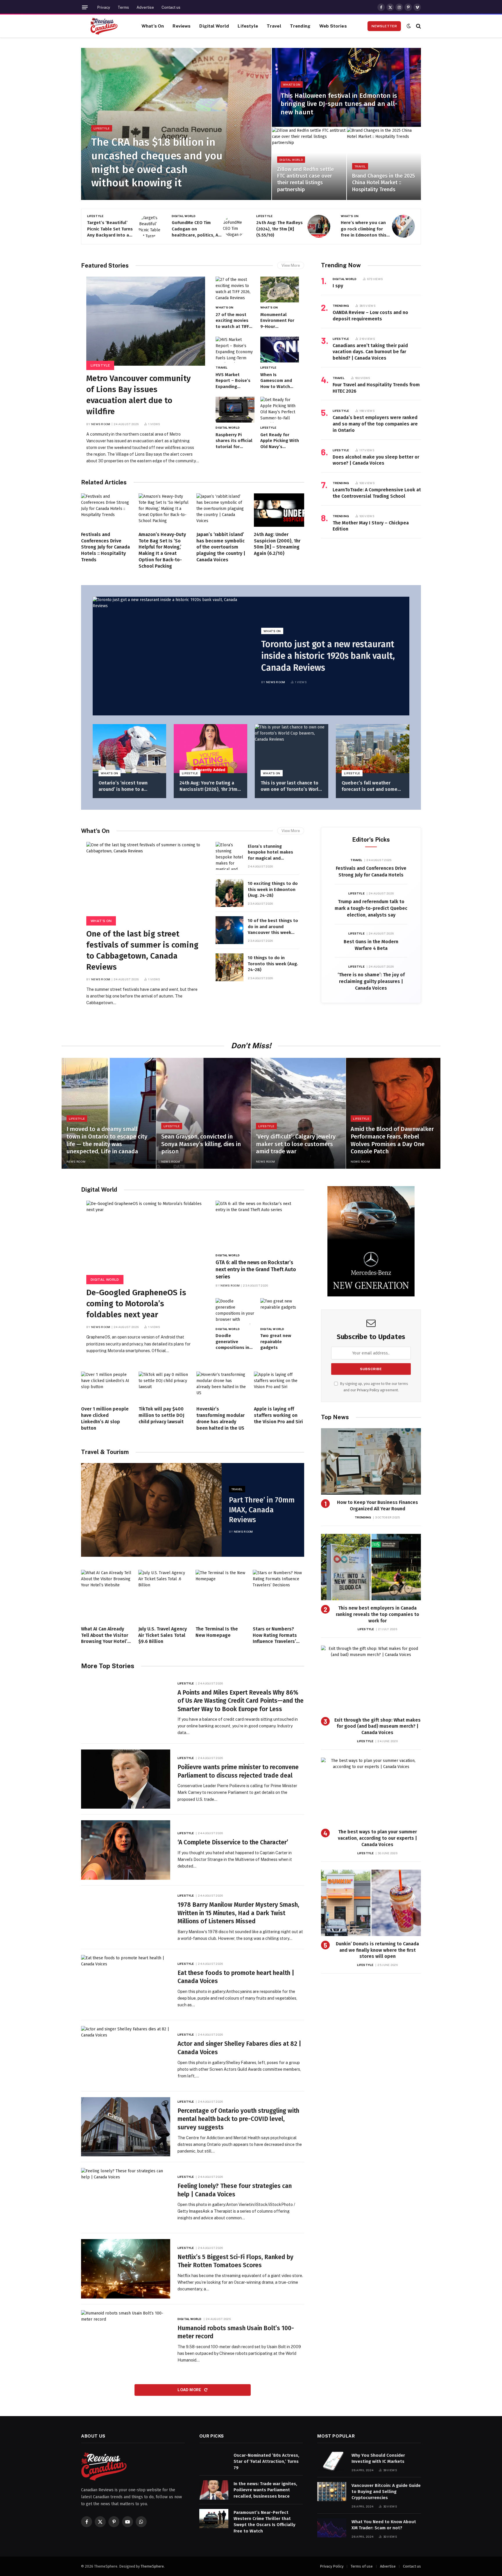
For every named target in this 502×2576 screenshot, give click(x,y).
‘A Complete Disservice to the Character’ (233, 1842)
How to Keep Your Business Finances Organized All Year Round (378, 1506)
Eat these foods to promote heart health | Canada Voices (236, 1977)
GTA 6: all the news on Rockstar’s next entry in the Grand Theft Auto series (256, 1270)
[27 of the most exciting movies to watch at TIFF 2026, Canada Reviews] (235, 289)
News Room (101, 424)
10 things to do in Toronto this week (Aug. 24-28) (273, 964)
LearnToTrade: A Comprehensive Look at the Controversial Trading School (377, 493)
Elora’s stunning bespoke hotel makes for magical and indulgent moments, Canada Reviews (270, 852)
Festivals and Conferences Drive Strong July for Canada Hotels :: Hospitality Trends (105, 547)
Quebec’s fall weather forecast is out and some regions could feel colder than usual (370, 786)
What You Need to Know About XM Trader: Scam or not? (384, 2525)
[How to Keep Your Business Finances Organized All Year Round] (371, 1461)
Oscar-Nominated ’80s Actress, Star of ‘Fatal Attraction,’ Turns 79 (266, 2462)
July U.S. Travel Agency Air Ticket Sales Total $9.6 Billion (163, 1635)
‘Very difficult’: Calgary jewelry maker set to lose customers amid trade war (296, 1144)
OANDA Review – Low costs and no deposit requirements (370, 316)
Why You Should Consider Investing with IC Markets (378, 2458)
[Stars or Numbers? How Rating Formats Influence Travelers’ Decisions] (278, 1595)
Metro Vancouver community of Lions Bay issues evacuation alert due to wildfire (138, 395)
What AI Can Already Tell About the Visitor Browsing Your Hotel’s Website (105, 1635)
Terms (123, 7)
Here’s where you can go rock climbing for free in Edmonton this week (364, 229)
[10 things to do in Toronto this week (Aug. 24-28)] (230, 967)
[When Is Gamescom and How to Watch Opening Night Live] (280, 350)
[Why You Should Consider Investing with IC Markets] (332, 2462)
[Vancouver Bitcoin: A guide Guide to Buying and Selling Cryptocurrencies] (332, 2492)
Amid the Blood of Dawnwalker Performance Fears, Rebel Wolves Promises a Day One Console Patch (392, 1140)
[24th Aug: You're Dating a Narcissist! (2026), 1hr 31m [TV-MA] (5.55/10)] (210, 749)
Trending (300, 26)
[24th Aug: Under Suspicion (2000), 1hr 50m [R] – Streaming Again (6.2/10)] (279, 510)
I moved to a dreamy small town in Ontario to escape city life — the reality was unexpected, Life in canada (107, 1140)
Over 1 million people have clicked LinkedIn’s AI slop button (105, 1418)
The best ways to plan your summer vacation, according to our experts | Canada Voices (377, 1838)
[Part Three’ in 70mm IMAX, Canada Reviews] (151, 1510)
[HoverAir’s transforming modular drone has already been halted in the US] (222, 1387)
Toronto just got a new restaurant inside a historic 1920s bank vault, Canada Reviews (328, 656)
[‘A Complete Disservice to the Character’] (126, 1850)
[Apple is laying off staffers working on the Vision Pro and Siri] (279, 1387)
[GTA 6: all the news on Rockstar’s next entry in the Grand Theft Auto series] (257, 1225)
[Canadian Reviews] (104, 26)
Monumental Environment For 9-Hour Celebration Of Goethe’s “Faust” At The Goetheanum (278, 321)
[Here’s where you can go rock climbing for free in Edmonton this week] (403, 226)
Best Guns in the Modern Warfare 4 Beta (371, 945)
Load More (190, 2390)
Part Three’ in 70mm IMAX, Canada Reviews (262, 1510)
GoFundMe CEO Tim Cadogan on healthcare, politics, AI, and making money (196, 229)
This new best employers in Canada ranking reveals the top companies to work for (378, 1614)
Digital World (214, 26)
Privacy (104, 7)
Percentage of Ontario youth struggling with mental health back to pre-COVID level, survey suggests (238, 2119)
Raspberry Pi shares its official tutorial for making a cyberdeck (234, 441)
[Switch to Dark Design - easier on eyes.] (409, 26)
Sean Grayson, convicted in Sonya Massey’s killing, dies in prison (201, 1144)
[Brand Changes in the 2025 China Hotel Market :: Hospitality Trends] (384, 164)
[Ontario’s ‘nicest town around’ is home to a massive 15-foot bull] (129, 749)
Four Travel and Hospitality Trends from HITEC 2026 (376, 388)
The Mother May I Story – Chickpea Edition (371, 526)
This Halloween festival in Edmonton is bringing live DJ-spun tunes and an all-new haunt (339, 104)
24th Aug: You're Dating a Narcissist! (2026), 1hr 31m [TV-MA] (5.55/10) (208, 786)
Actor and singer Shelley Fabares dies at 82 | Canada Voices (239, 2048)
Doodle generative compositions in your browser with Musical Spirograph (235, 1342)
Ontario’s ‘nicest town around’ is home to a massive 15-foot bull (123, 786)
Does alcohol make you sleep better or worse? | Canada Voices (376, 460)
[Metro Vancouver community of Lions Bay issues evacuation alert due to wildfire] (146, 321)
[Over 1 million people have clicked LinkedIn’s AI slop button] (106, 1387)
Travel (274, 26)
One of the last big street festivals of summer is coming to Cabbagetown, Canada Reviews (142, 950)
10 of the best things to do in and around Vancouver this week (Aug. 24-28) (273, 927)
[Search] (418, 26)
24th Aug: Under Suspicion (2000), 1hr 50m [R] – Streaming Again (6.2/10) (277, 544)
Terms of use (362, 2566)
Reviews (182, 26)
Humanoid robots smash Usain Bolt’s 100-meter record (236, 2332)
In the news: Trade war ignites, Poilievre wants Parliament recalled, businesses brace (265, 2490)
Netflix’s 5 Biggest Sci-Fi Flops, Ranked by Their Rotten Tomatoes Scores (235, 2261)
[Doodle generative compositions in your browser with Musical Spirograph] (235, 1311)
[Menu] (85, 7)
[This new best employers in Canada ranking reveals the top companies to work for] (371, 1567)
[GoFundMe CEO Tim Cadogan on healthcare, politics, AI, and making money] (234, 226)
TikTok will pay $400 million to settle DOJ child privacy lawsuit (161, 1415)
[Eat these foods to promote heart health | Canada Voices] (126, 1985)
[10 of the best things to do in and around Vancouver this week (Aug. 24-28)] (230, 930)
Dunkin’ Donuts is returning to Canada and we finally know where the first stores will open (377, 1950)
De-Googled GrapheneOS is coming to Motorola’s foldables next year (136, 1304)
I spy (338, 286)
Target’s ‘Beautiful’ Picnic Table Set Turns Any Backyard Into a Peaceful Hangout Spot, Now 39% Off (110, 229)
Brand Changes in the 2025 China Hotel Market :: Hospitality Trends (383, 183)
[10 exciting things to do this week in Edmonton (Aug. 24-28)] (230, 893)
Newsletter (384, 26)
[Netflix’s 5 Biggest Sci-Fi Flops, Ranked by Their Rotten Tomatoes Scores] (126, 2269)
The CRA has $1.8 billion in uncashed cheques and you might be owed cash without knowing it (157, 163)
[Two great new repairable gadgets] (280, 1311)
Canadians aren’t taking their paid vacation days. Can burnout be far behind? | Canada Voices (370, 352)
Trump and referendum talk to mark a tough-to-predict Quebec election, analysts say (371, 908)
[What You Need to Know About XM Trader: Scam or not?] (332, 2528)
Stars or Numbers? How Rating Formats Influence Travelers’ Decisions (275, 1635)
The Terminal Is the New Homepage (217, 1632)
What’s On (153, 26)
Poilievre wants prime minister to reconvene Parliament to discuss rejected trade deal (238, 1771)
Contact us (171, 7)
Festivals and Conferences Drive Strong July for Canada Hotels (371, 872)
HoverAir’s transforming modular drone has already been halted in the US (220, 1418)
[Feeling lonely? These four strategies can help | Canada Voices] (126, 2198)
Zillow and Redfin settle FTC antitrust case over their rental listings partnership (305, 179)
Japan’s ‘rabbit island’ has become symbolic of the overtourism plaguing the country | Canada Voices (221, 547)
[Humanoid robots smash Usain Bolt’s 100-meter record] (126, 2340)
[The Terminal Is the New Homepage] (221, 1595)
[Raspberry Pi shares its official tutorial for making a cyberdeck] (235, 410)
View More (291, 265)
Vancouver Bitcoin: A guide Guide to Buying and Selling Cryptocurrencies (386, 2492)
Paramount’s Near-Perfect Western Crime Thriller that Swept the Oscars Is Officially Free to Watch (265, 2522)
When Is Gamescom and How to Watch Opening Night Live (276, 381)
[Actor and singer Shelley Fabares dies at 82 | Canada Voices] (126, 2056)
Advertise (145, 7)
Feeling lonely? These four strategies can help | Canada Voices (235, 2190)
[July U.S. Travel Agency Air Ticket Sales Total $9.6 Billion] (164, 1595)
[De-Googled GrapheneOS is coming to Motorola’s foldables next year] (146, 1240)
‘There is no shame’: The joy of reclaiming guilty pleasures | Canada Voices (371, 981)
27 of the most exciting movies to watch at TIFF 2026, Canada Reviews (232, 321)
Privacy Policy (368, 1390)
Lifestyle (248, 26)
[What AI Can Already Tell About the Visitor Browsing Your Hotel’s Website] (107, 1595)
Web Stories (333, 26)
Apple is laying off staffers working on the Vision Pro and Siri (278, 1415)
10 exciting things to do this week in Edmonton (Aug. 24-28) (273, 889)
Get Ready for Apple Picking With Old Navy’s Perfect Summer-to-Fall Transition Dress (280, 441)
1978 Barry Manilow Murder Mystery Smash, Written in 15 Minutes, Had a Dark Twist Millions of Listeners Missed (238, 1913)
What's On (292, 84)
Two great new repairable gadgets (276, 1342)
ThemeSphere (152, 2566)
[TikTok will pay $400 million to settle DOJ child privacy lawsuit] (164, 1387)
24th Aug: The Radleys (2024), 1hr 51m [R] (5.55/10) (279, 229)
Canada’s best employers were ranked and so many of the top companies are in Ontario (375, 424)
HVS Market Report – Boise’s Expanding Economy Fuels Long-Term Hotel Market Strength (233, 381)
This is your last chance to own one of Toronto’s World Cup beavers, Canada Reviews (291, 786)
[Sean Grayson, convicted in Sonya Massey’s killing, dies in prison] (204, 1113)
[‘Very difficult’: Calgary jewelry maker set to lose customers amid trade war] (298, 1113)
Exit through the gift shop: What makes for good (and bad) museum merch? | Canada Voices (378, 1726)
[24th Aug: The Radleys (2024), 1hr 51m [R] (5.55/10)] (319, 226)
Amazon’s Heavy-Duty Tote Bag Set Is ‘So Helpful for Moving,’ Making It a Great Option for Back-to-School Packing (162, 550)
